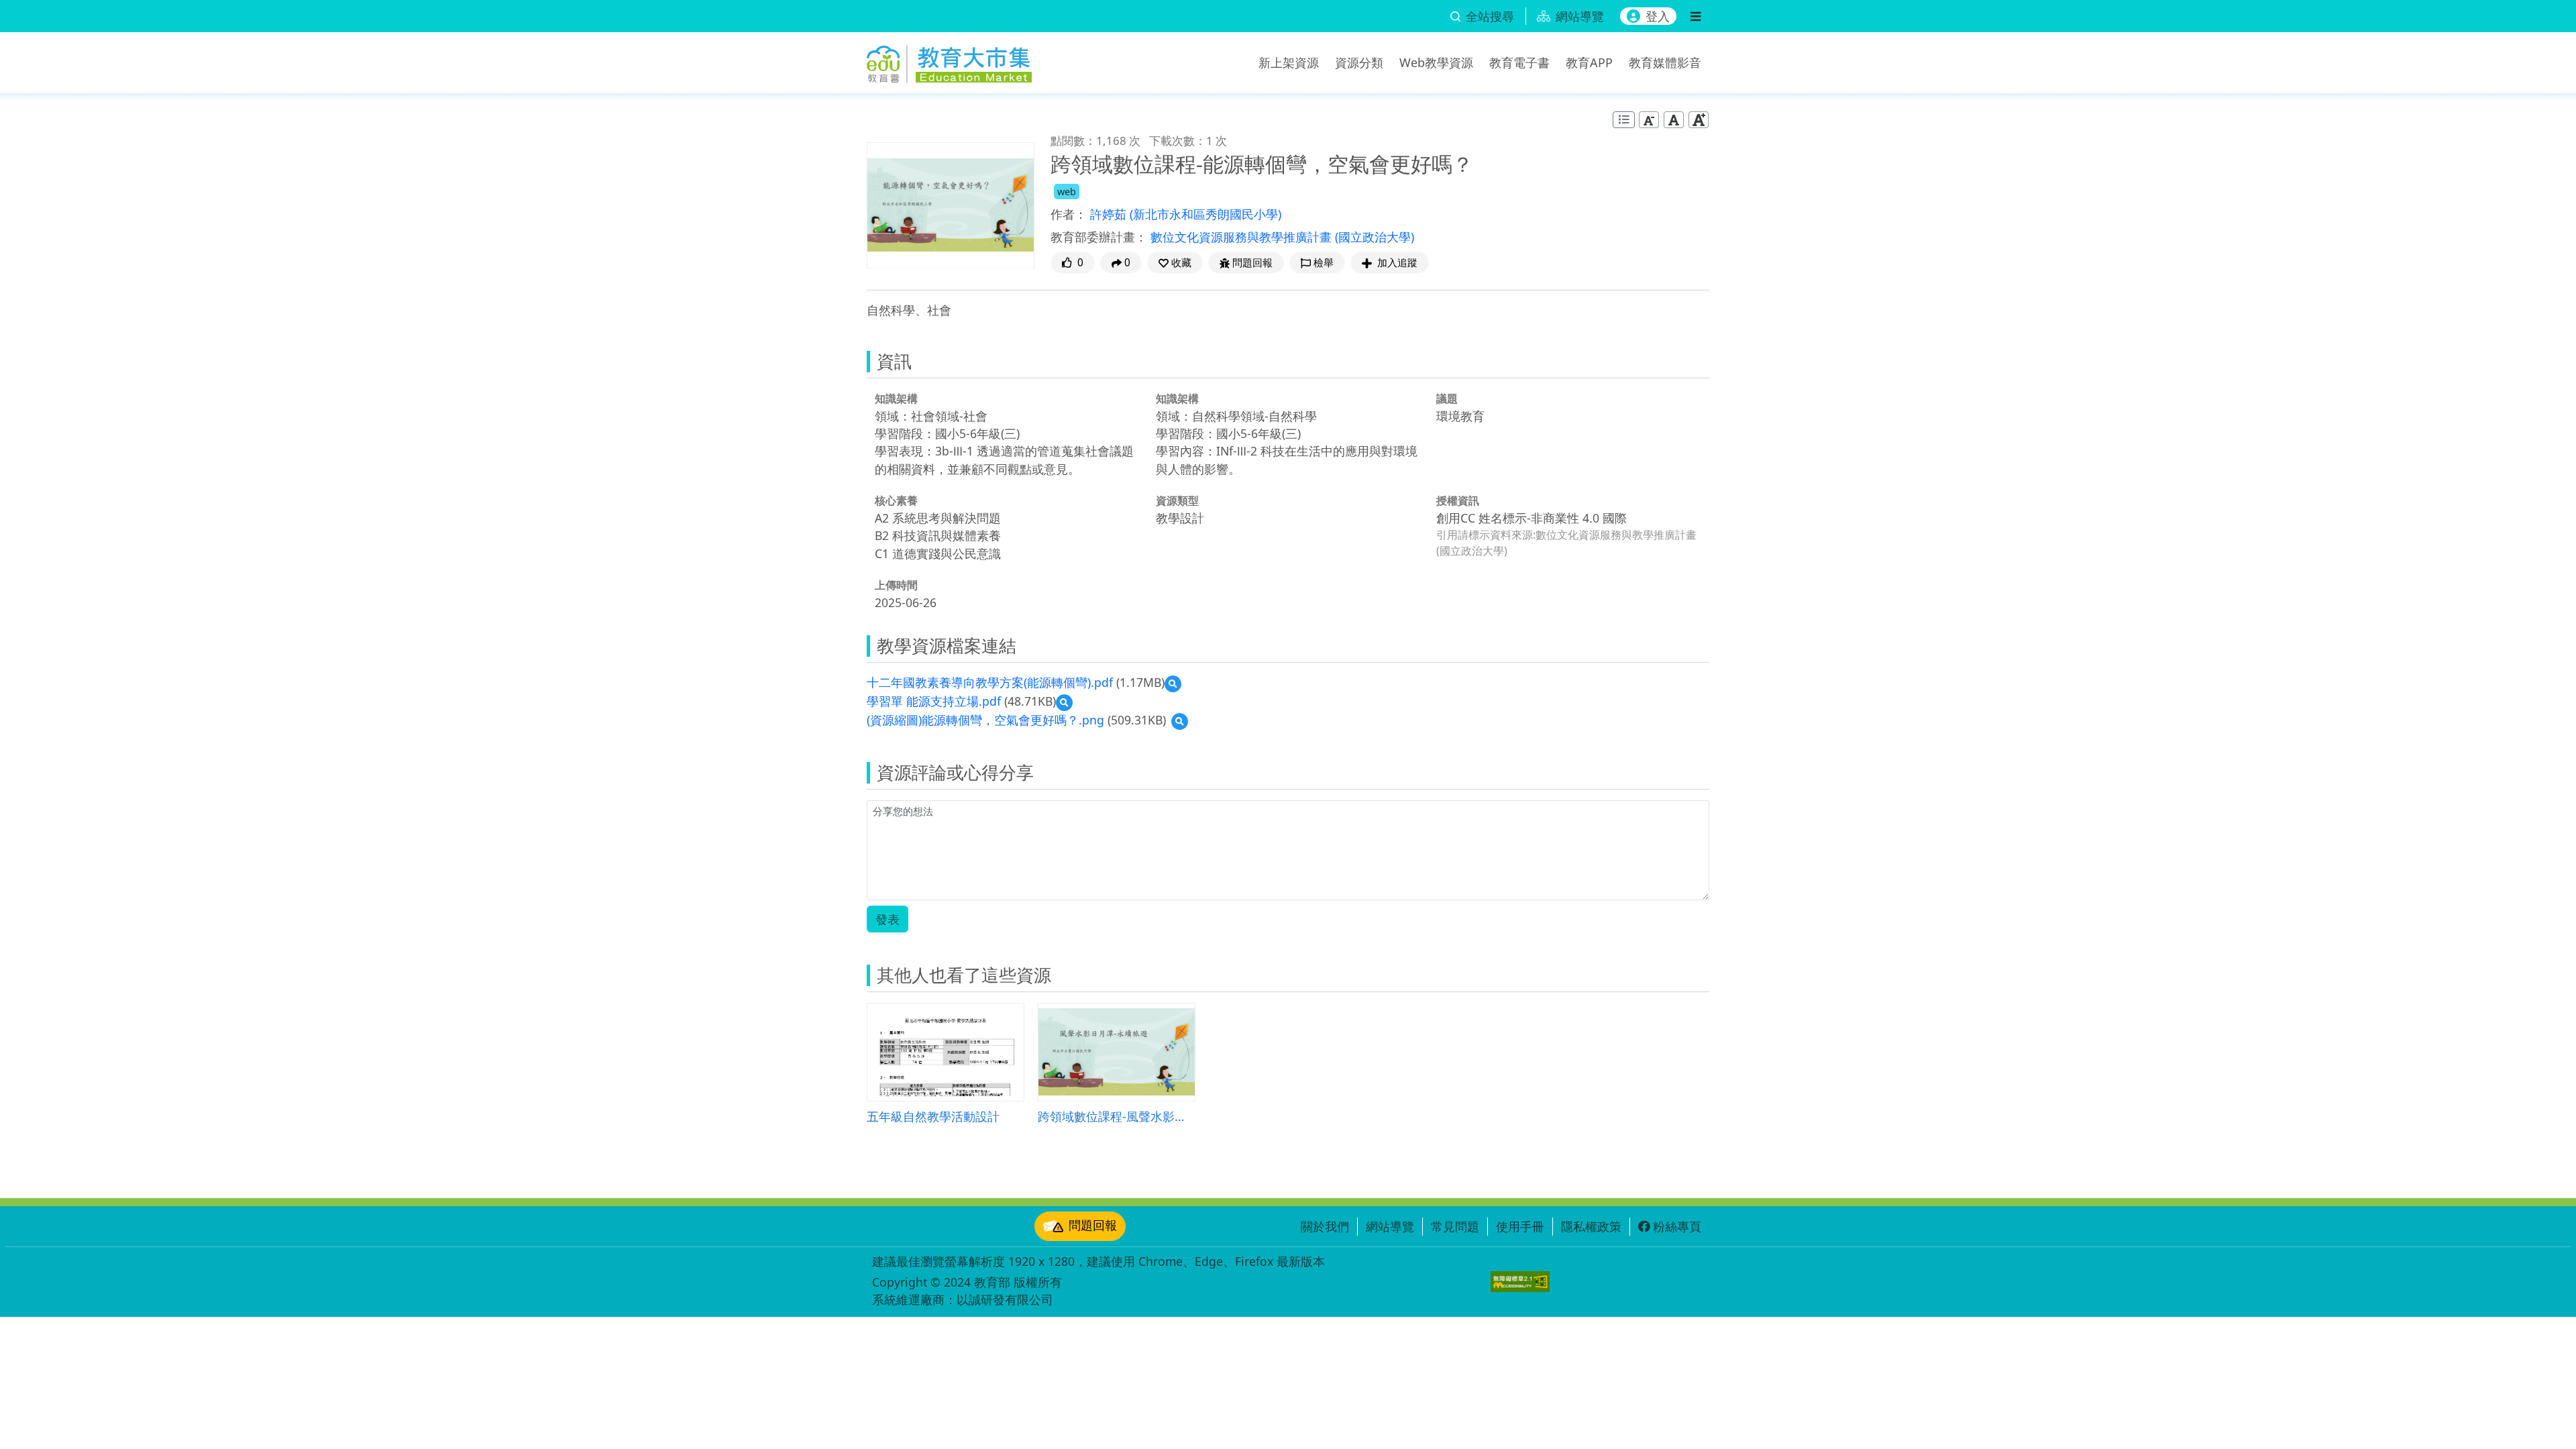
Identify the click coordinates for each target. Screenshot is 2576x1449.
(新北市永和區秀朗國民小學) (1205, 214)
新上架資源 (1289, 62)
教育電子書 (1519, 62)
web (1067, 192)
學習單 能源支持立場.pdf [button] (934, 701)
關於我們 (1325, 1226)
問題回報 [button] (1252, 263)
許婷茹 (1110, 214)
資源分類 (1359, 62)
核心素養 (896, 500)
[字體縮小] (1649, 120)
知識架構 (896, 398)
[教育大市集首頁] (949, 60)
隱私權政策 (1591, 1226)
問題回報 (1093, 1225)
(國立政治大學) (1375, 237)
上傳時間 (896, 585)
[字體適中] (1674, 120)
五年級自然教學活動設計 (933, 1116)
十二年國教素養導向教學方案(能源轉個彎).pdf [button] (990, 682)
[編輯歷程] (1624, 120)
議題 (1447, 398)
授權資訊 (1458, 500)
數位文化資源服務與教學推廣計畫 (1243, 237)
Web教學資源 (1436, 62)
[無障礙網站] (1520, 1282)
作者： (1069, 214)
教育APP (1589, 62)
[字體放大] (1699, 120)
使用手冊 (1520, 1226)
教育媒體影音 (1665, 62)
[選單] (1696, 16)
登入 (1658, 16)
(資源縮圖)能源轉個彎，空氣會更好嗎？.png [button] (985, 720)
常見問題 (1455, 1226)
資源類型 (1177, 500)
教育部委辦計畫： (1099, 237)
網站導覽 (1390, 1226)
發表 (888, 919)
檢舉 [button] (1324, 263)
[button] (1175, 263)
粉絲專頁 (1677, 1226)
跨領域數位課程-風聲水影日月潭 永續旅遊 (1117, 1116)
